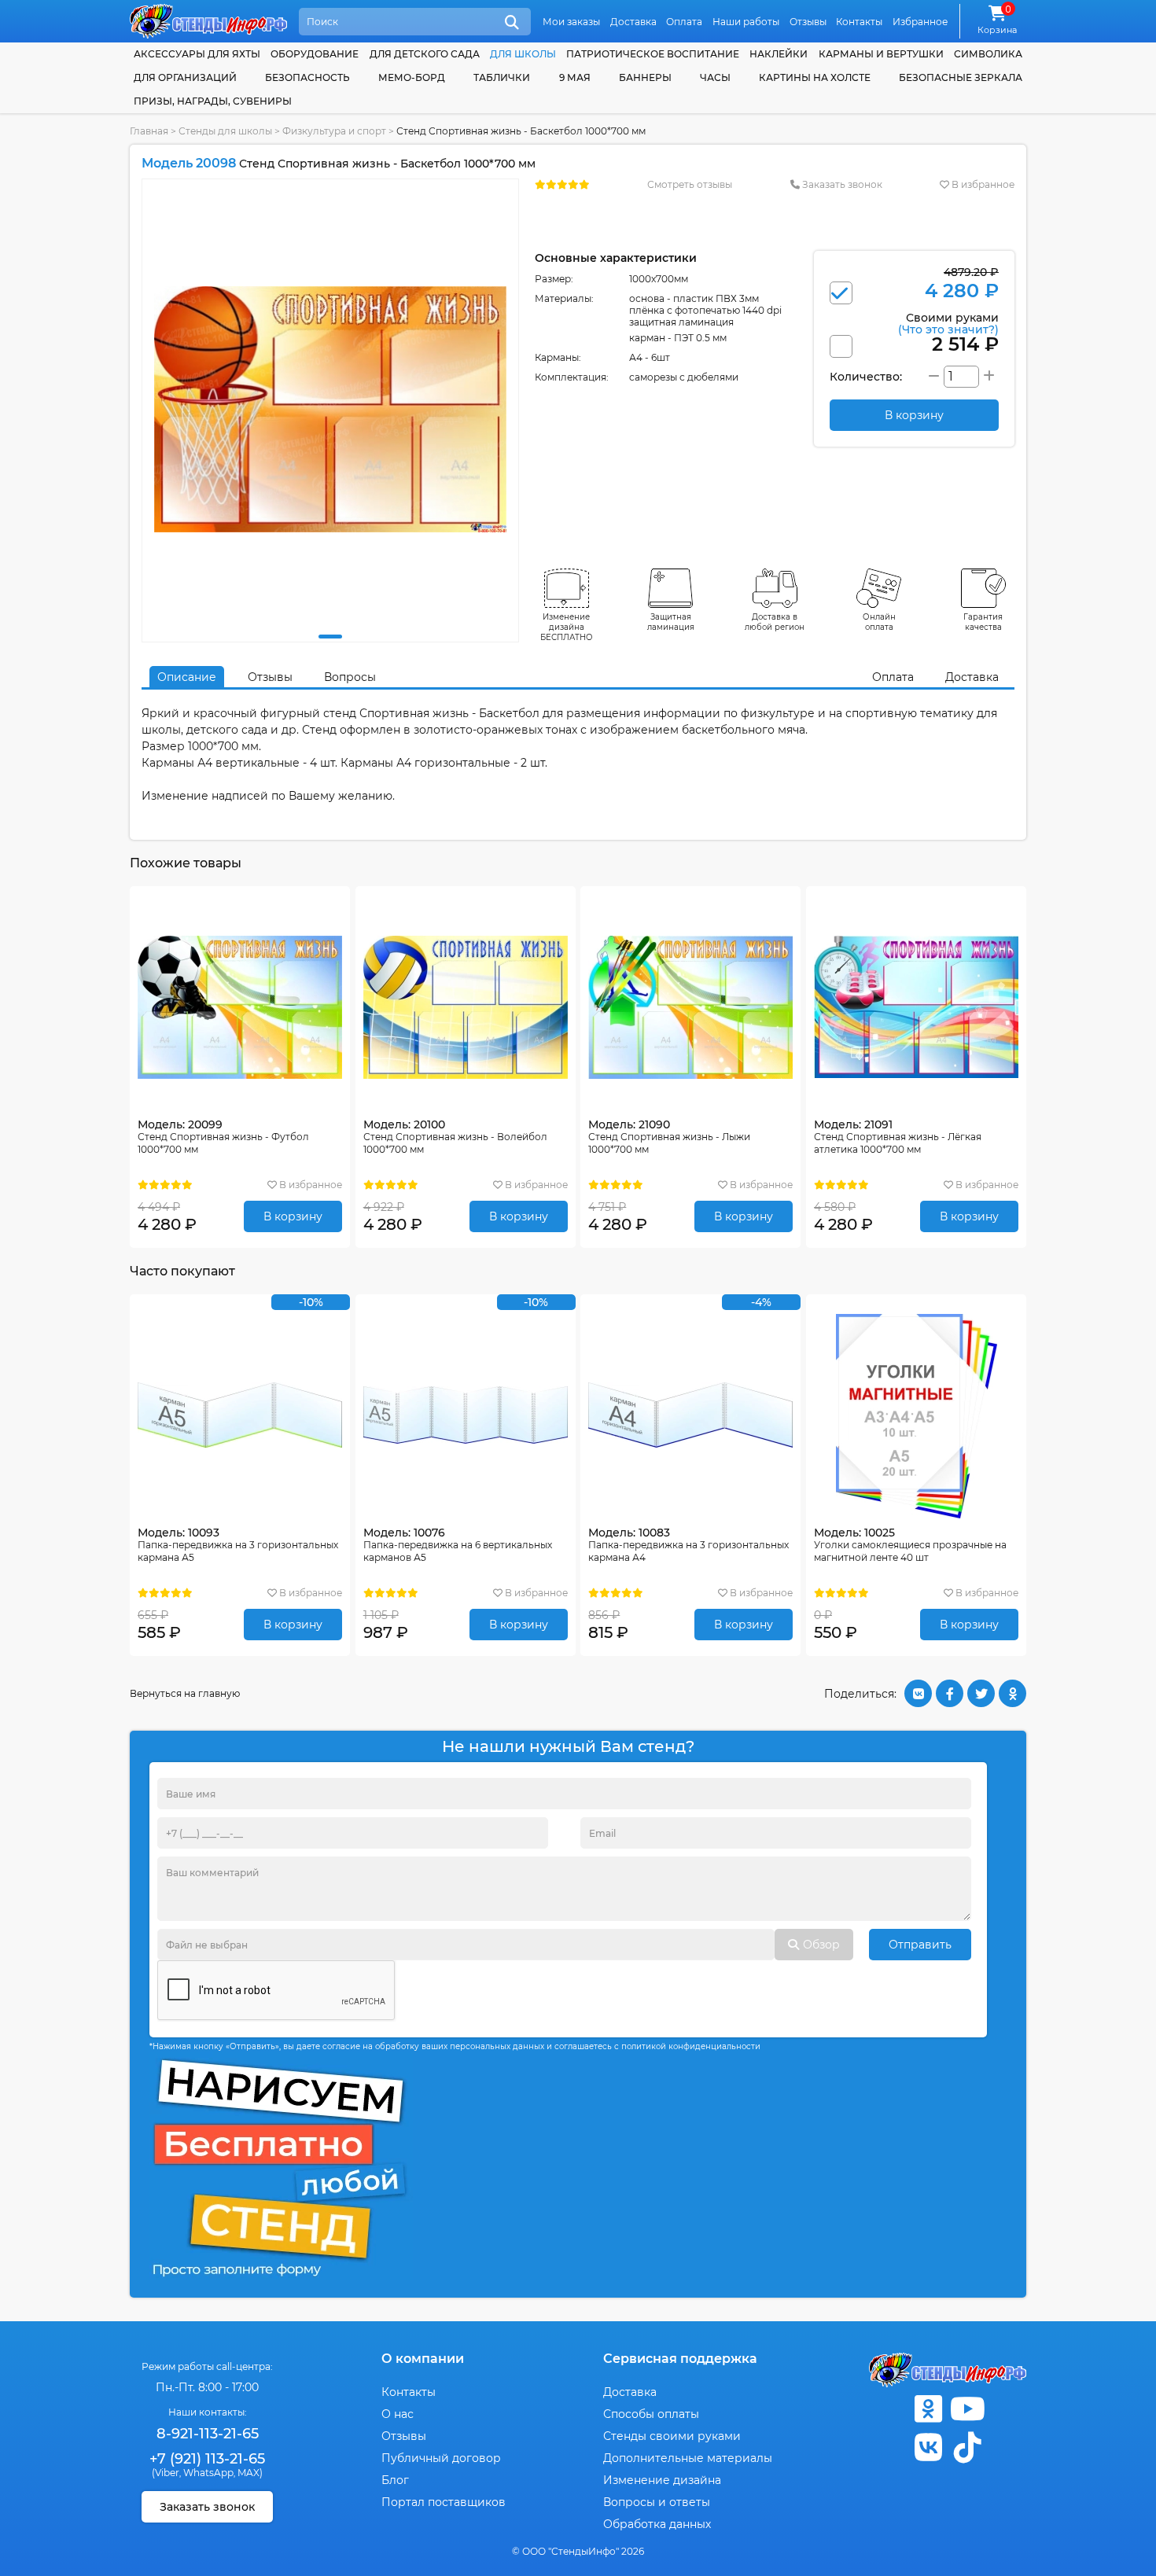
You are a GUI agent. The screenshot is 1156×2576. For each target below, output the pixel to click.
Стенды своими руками (672, 2436)
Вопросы (350, 677)
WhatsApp (208, 2473)
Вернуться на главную (185, 1693)
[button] (330, 637)
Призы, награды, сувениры (213, 101)
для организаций (185, 77)
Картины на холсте (815, 77)
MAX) (250, 2473)
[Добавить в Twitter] (981, 1693)
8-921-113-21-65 (208, 2434)
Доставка (633, 22)
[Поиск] (512, 23)
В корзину (293, 1216)
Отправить (920, 1945)
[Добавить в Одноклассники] (1012, 1693)
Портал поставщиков (444, 2502)
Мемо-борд (412, 77)
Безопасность (307, 77)
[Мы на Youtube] (967, 2409)
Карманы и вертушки (881, 54)
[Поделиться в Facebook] (950, 1693)
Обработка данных (657, 2524)
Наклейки (779, 54)
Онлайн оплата (879, 622)
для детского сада (425, 54)
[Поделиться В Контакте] (918, 1693)
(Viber (166, 2473)
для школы (523, 54)
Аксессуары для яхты (197, 54)
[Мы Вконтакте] (928, 2447)
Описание (187, 677)
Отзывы (808, 22)
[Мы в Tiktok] (967, 2447)
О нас (398, 2414)
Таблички (502, 77)
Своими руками (948, 323)
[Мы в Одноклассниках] (928, 2409)
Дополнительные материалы (688, 2458)
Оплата (684, 22)
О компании (423, 2359)
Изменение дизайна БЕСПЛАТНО (567, 627)
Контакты (859, 22)
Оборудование (315, 54)
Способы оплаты (651, 2414)
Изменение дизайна (662, 2480)
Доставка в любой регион (775, 622)
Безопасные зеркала (961, 77)
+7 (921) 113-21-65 (207, 2459)
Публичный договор (441, 2458)
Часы (715, 77)
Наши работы (746, 22)
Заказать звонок (841, 184)
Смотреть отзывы (690, 184)
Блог (395, 2480)
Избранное (920, 22)
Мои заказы (571, 22)
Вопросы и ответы (657, 2502)
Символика (988, 54)
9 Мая (575, 77)
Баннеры (645, 77)
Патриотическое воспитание (653, 54)
